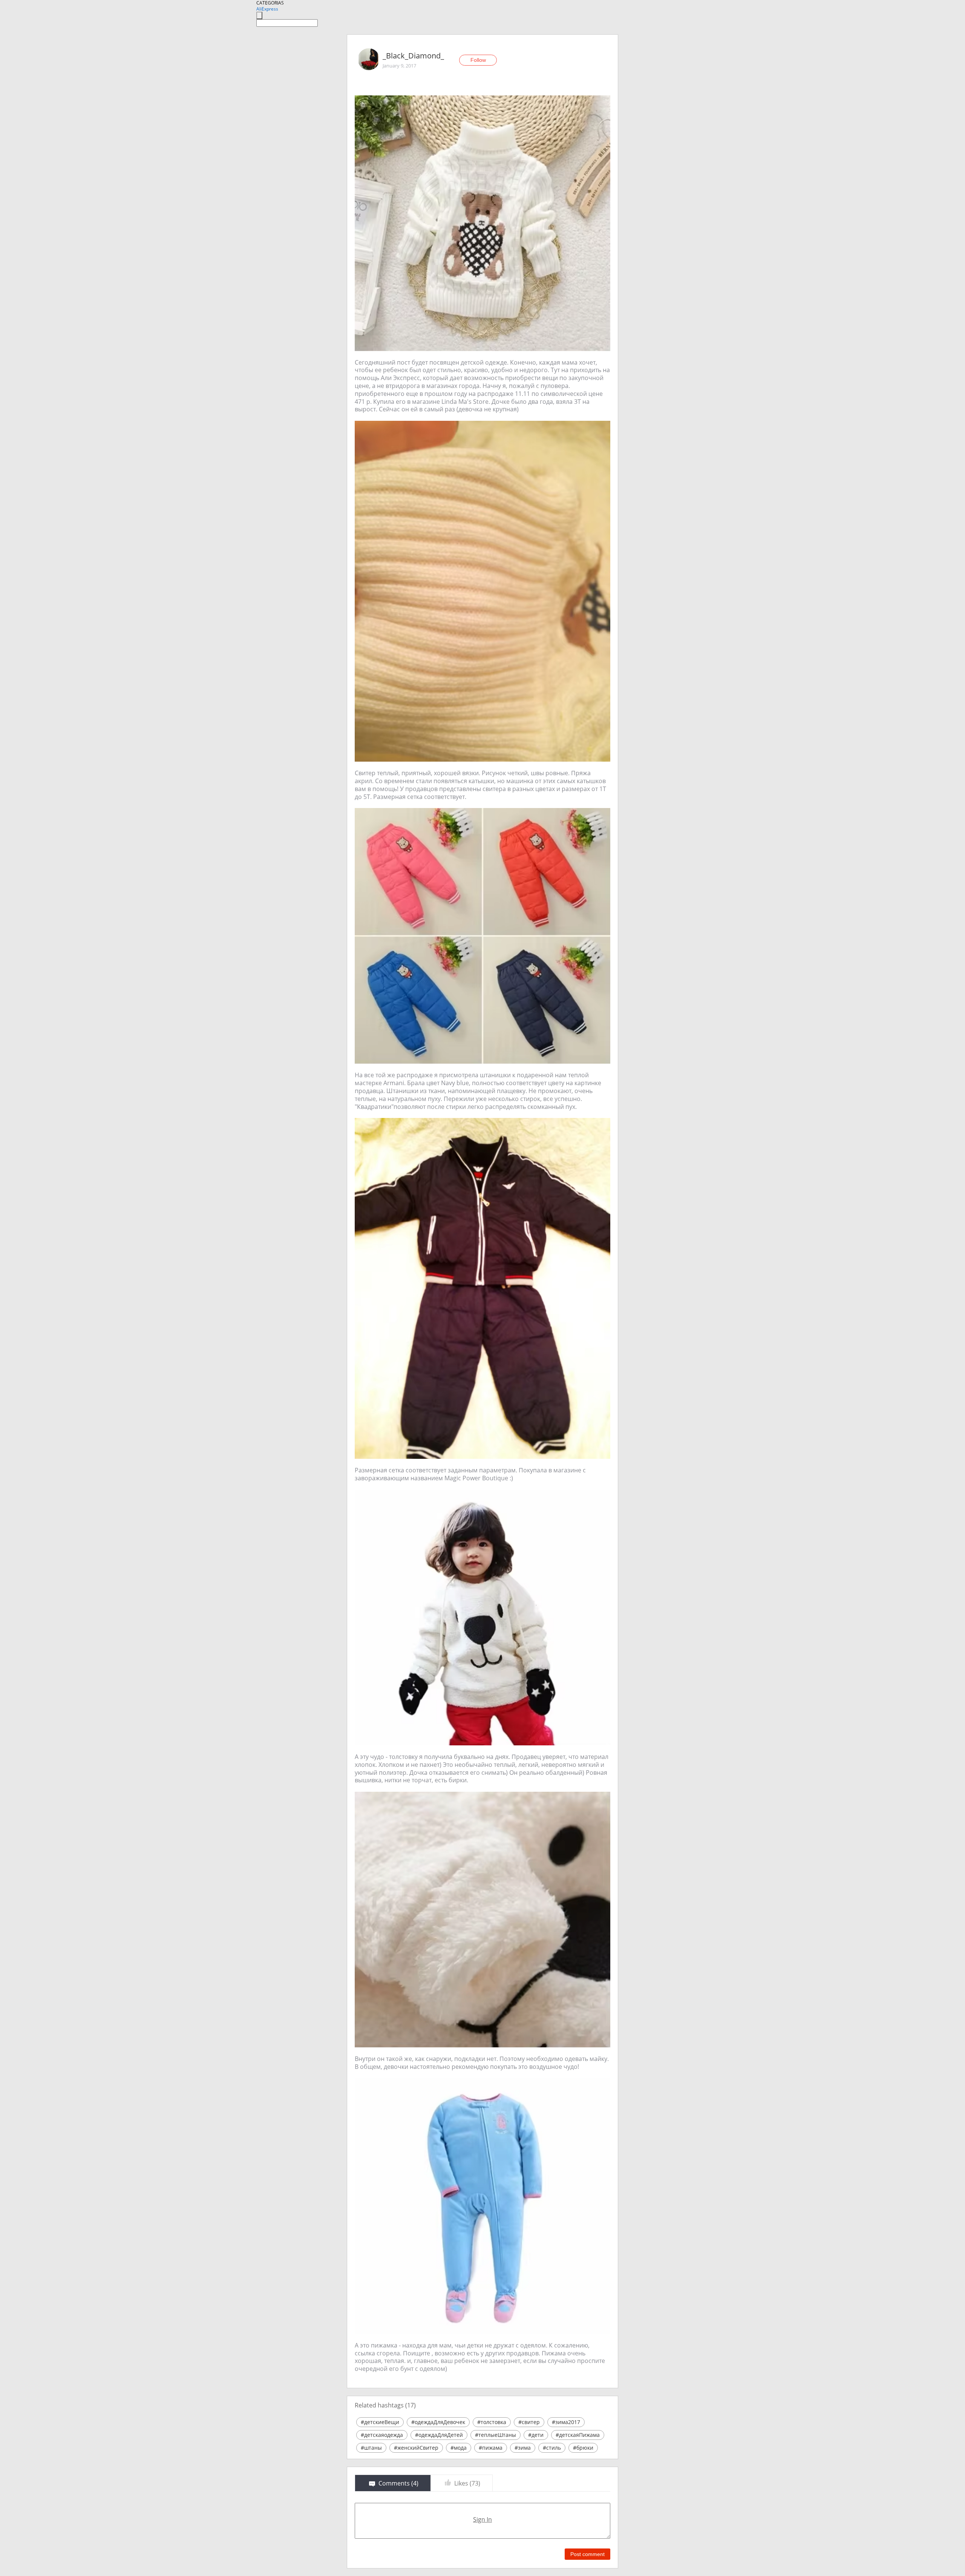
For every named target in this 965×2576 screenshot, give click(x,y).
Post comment (587, 2554)
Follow (478, 60)
